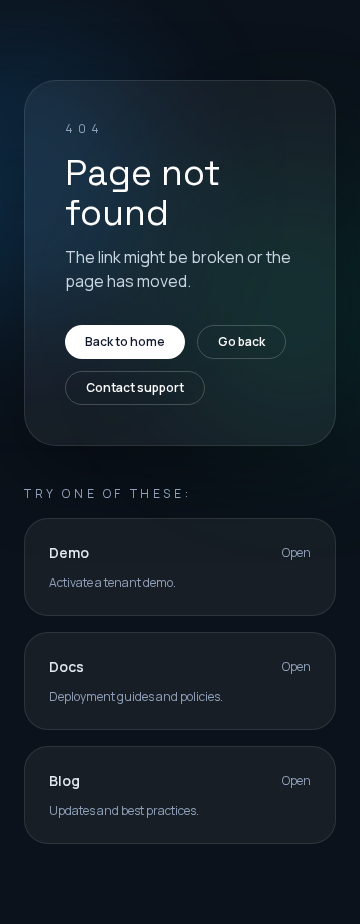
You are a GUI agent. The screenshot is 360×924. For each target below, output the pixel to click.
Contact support (135, 387)
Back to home (125, 341)
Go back (241, 341)
